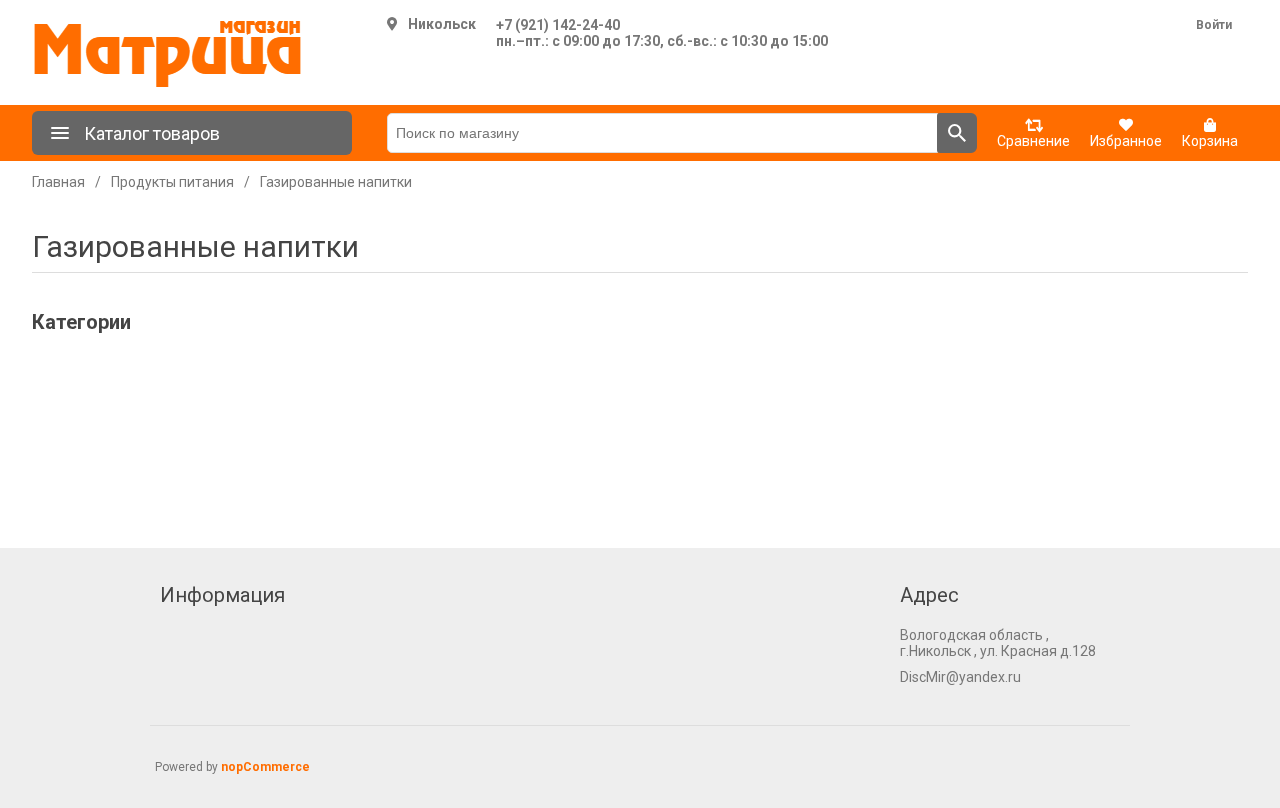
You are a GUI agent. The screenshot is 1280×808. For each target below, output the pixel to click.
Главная (58, 182)
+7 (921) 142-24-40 (558, 25)
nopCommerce (265, 767)
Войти (1214, 25)
